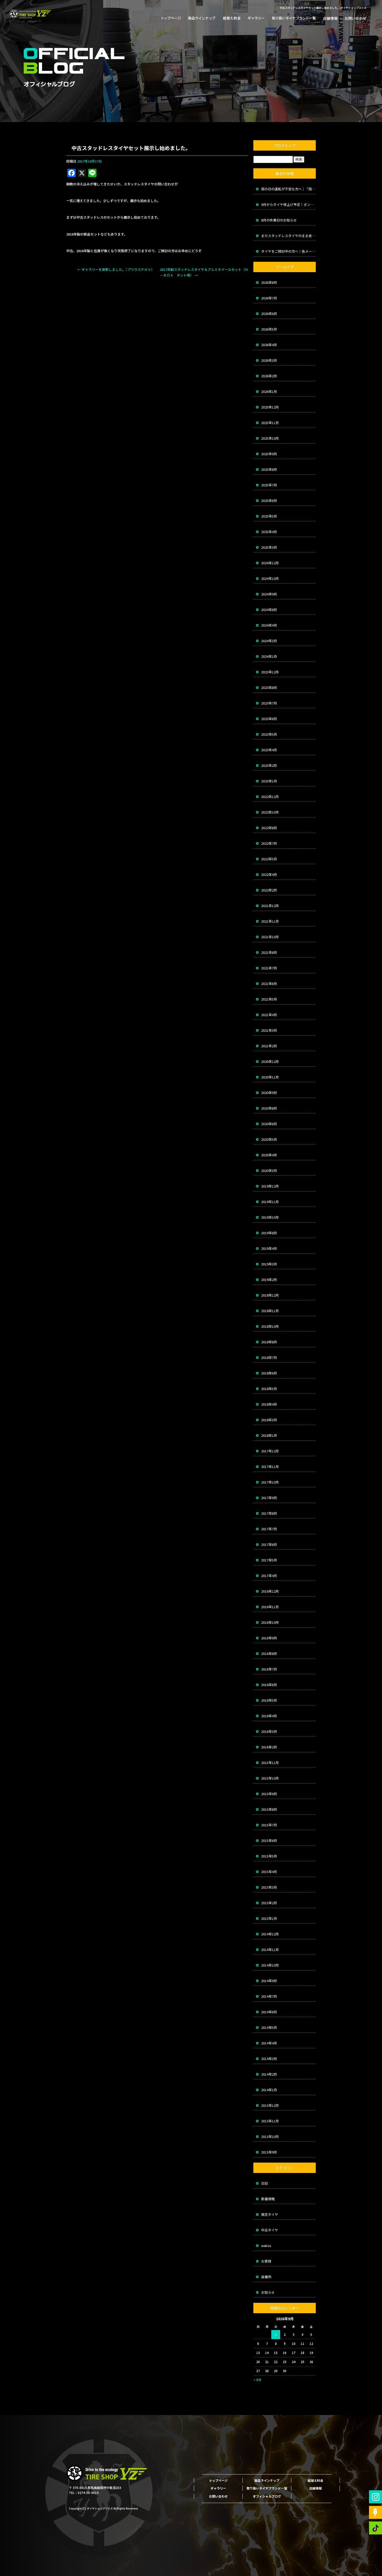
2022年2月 (269, 890)
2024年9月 (269, 594)
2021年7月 (269, 968)
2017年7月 (269, 1529)
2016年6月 (269, 1685)
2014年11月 (270, 1950)
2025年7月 (269, 485)
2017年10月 (270, 1482)
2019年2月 (269, 1280)
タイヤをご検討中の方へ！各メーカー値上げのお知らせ (288, 251)
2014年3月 (269, 2059)
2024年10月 (270, 578)
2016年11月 (270, 1607)
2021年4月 (269, 1015)
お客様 (266, 2261)
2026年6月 (269, 314)
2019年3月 (269, 1264)
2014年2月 (269, 2074)
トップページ (173, 18)
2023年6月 (269, 719)
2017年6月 (269, 1544)
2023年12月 (270, 672)
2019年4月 (269, 1248)
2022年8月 (269, 828)
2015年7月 (269, 1825)
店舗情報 (329, 18)
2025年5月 (269, 516)
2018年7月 (269, 1357)
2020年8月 (269, 1108)
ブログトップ (285, 145)
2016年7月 (269, 1669)
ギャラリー (256, 18)
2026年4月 (269, 345)
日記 (265, 2183)
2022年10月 (270, 812)
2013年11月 (270, 2121)
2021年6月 (269, 984)
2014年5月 (269, 2027)
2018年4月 (269, 1404)
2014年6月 (269, 2012)
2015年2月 (269, 1903)
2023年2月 (269, 765)
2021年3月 (269, 1030)
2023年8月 (269, 687)
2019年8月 (269, 1233)
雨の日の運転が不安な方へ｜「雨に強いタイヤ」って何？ (288, 189)
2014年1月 (269, 2090)
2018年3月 (269, 1420)
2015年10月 (270, 1778)
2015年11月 (270, 1763)
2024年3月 (269, 641)
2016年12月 (270, 1591)
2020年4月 (269, 1155)
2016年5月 (269, 1700)
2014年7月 (269, 1996)
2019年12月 (270, 1186)
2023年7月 (269, 703)
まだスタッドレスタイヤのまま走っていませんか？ (288, 236)
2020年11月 (270, 1077)
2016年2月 (269, 1747)
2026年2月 (269, 376)
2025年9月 (269, 454)
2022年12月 (270, 797)
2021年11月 (270, 921)
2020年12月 (270, 1061)
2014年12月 (270, 1934)
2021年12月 (270, 906)
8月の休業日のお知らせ (279, 220)
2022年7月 (269, 843)
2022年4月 (269, 874)
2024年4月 (269, 625)
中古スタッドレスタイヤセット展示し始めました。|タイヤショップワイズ (323, 8)
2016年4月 (269, 1716)
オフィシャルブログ (267, 2496)
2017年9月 (269, 1498)
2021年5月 (269, 999)
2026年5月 (269, 329)
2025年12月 (270, 407)
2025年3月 (269, 547)
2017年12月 (270, 1451)
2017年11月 (270, 1467)
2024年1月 (269, 656)
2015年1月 (269, 1918)
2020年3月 (269, 1170)
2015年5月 (269, 1856)
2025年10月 (270, 438)
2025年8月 (269, 469)
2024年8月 (269, 610)
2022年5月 (269, 859)
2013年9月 (269, 2152)
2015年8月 (269, 1809)
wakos (266, 2246)
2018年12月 (270, 1295)
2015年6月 (269, 1840)
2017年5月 (269, 1560)
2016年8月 (269, 1653)
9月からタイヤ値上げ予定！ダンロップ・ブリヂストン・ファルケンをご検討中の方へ (288, 204)
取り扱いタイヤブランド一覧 (292, 18)
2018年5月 (269, 1389)
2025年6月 (269, 501)
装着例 (266, 2277)
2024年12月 (270, 563)
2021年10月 (270, 937)
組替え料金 (231, 18)
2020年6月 (269, 1124)
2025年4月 (269, 532)
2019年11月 (270, 1202)
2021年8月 (269, 952)
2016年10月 (270, 1622)
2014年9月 (269, 1981)
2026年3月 (269, 360)
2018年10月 (270, 1326)
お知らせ (268, 2292)
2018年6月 (269, 1373)
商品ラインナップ (201, 18)
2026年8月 (269, 282)
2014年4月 (269, 2043)
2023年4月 (269, 750)
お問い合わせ (353, 18)
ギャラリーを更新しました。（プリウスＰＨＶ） (116, 269)
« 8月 (257, 2380)
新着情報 (268, 2199)
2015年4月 (269, 1872)
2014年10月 (270, 1965)
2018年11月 (270, 1311)
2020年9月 (269, 1093)
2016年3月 (269, 1731)
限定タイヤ (270, 2214)
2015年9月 (269, 1794)
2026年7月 (269, 298)
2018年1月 (269, 1435)
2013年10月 (270, 2136)
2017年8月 (269, 1513)
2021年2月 (269, 1046)
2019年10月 (270, 1217)
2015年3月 (269, 1887)
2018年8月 (269, 1342)
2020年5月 (269, 1139)
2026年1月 (269, 391)
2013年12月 (270, 2105)
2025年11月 (270, 423)
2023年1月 (269, 781)
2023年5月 (269, 734)
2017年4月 (269, 1576)
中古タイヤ (270, 2230)
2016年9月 (269, 1638)
